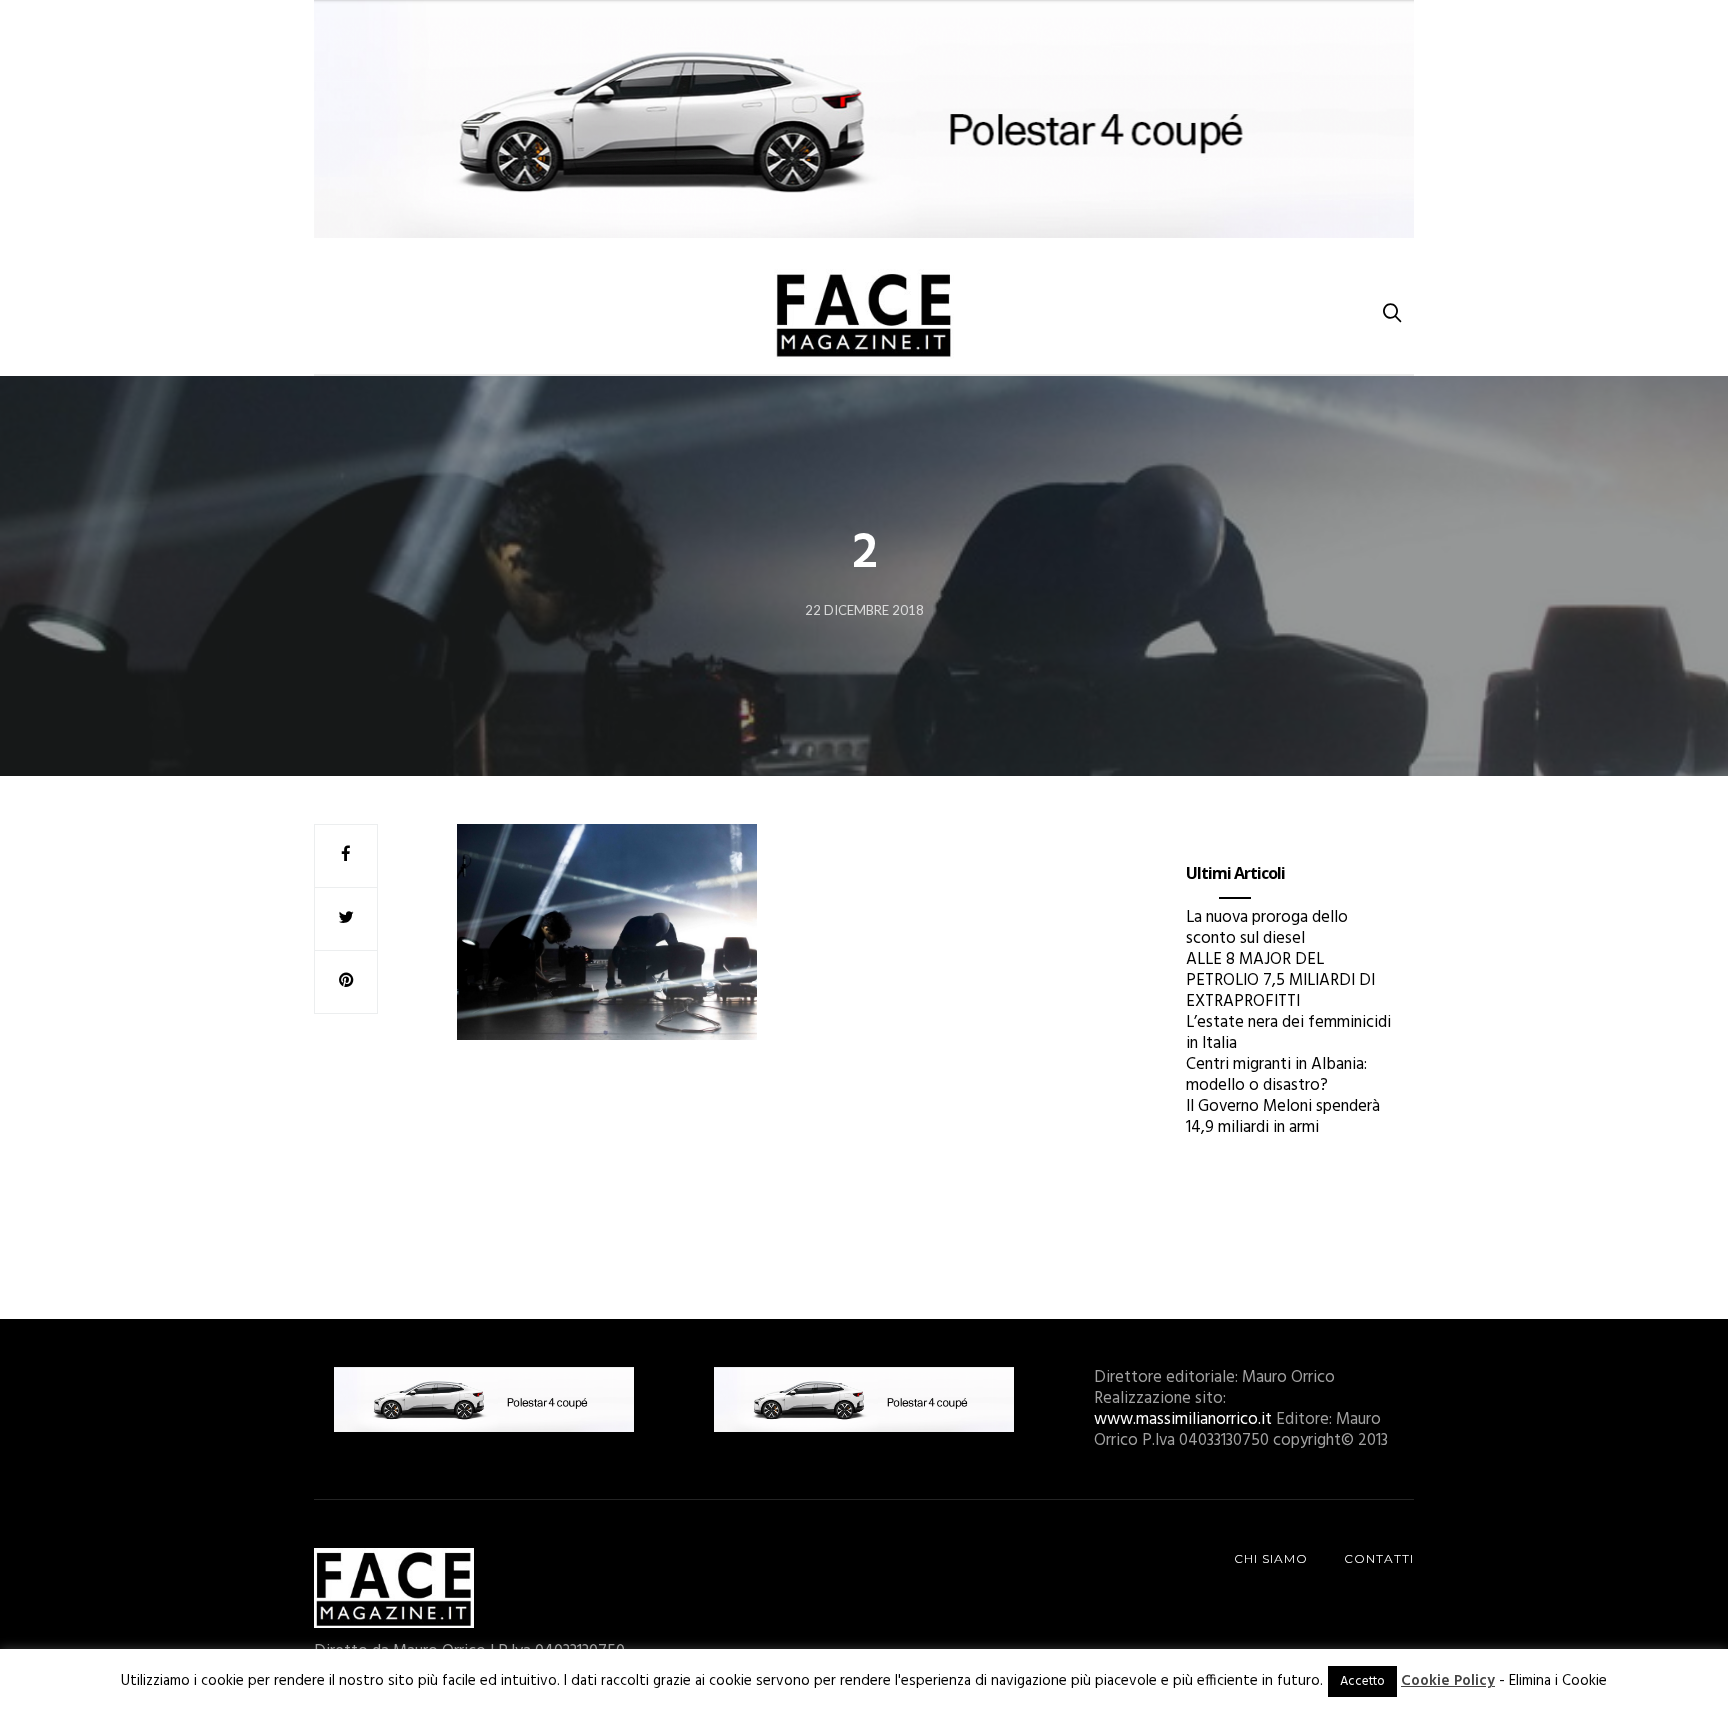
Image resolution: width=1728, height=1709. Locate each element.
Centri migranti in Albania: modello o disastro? (1276, 1075)
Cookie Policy (1448, 1681)
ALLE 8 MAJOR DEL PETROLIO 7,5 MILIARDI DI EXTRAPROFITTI (1280, 980)
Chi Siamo (1271, 1558)
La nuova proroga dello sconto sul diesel (1267, 928)
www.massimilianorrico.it (1183, 1419)
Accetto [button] (1362, 1681)
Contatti (1379, 1558)
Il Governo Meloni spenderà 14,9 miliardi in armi (1283, 1117)
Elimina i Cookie (1558, 1681)
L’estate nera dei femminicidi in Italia (1288, 1033)
